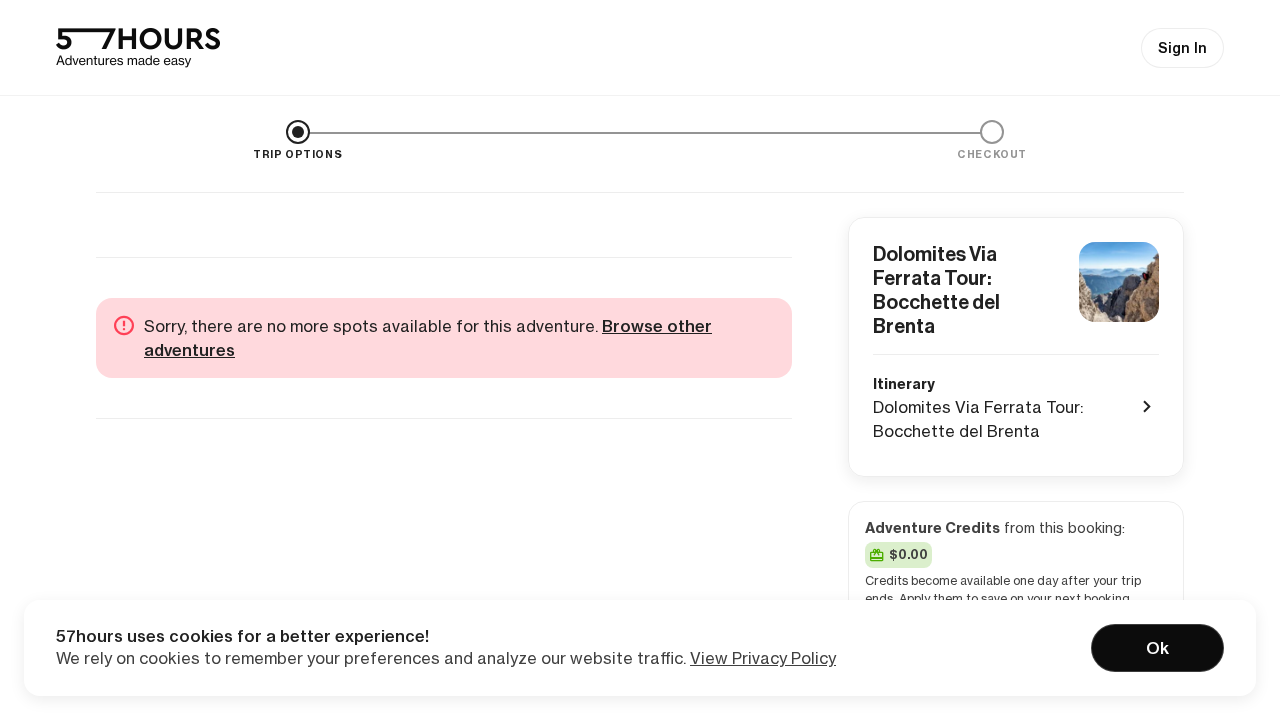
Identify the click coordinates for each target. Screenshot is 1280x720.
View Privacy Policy (763, 658)
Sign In (1182, 48)
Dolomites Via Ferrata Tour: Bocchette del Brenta (936, 290)
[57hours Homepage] (138, 48)
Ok (1157, 648)
